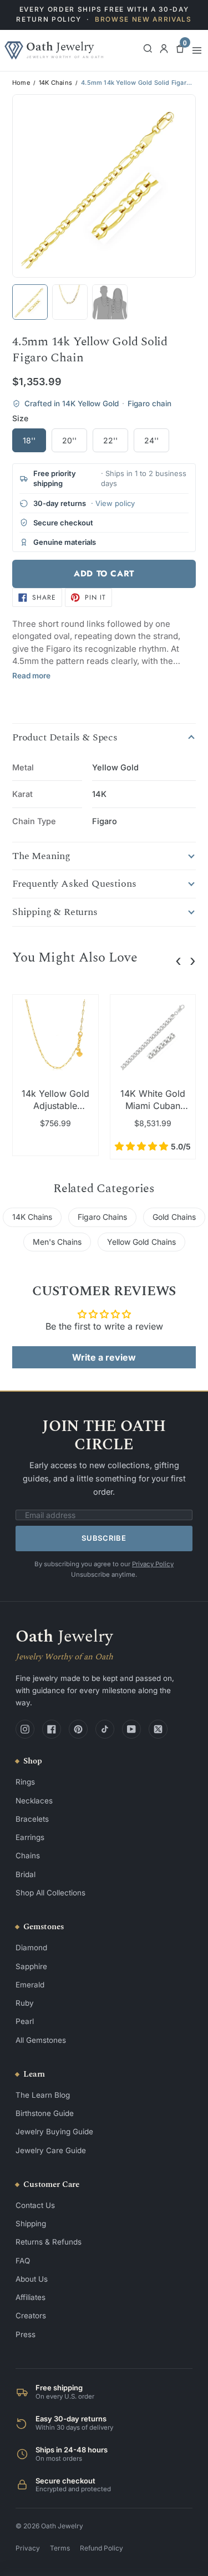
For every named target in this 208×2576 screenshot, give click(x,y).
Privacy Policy (153, 1564)
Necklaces (34, 1801)
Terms (60, 2548)
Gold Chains (174, 1217)
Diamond (31, 1948)
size (20, 418)
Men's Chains (57, 1242)
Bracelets (32, 1819)
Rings (25, 1782)
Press (26, 2334)
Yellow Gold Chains (141, 1242)
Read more (31, 676)
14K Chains (55, 83)
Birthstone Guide (45, 2113)
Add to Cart (104, 574)
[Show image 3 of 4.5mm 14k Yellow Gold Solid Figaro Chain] (110, 302)
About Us (32, 2279)
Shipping (31, 2224)
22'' (110, 440)
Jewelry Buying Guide (54, 2132)
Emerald (30, 1985)
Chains (28, 1856)
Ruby (25, 2003)
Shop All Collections (50, 1893)
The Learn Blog (43, 2095)
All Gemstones (41, 2040)
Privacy (28, 2548)
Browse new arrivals (143, 19)
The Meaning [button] (41, 856)
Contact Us (35, 2205)
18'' (29, 440)
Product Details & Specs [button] (65, 738)
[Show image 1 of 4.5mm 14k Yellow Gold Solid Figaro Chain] (30, 302)
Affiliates (31, 2297)
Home (21, 83)
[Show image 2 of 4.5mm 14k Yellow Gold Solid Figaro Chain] (70, 302)
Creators (31, 2316)
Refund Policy (102, 2548)
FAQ (23, 2261)
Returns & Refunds (49, 2242)
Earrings (30, 1837)
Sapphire (31, 1966)
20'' (69, 440)
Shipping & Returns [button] (55, 912)
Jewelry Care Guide (51, 2150)
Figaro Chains (102, 1217)
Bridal (26, 1874)
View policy (115, 503)
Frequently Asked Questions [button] (74, 884)
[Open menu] (197, 50)
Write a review (104, 1357)
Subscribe (104, 1538)
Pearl (25, 2021)
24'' (151, 440)
